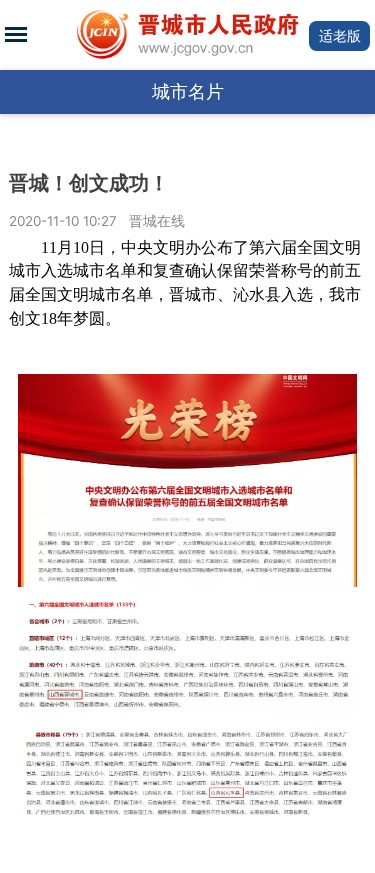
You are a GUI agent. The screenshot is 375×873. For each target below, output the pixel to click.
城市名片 (188, 91)
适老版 (340, 35)
